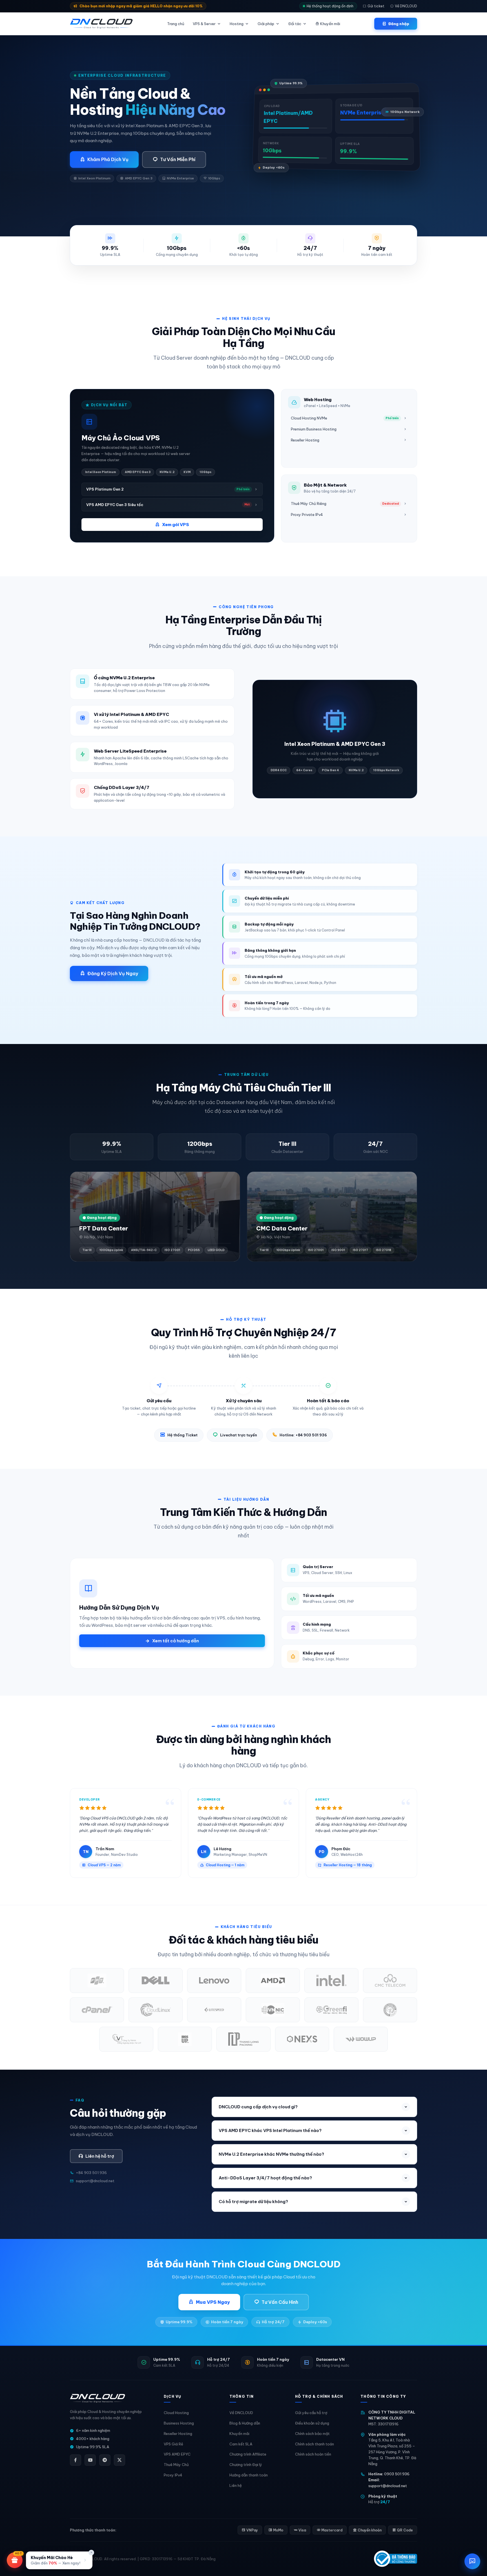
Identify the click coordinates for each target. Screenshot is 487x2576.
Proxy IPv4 (173, 2475)
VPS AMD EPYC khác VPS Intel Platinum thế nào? (270, 2130)
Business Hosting (179, 2423)
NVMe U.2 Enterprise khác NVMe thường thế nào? (271, 2154)
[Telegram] (105, 2460)
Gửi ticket (376, 6)
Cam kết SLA (241, 2444)
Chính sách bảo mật (312, 2434)
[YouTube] (90, 2460)
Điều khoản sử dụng (312, 2423)
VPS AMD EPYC (177, 2454)
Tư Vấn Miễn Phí (178, 159)
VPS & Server (204, 24)
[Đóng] (91, 2553)
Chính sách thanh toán (315, 2444)
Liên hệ (236, 2485)
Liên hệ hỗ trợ (100, 2156)
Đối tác (295, 24)
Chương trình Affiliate (248, 2454)
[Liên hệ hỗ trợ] (472, 2561)
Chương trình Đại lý (246, 2465)
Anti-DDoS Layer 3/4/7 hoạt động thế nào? (265, 2178)
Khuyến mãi (330, 24)
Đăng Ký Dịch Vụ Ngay (113, 973)
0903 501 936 (397, 2474)
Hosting (237, 24)
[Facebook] (76, 2460)
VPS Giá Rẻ (173, 2444)
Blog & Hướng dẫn (245, 2423)
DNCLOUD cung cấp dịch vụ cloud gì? (258, 2107)
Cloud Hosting (176, 2413)
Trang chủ (176, 24)
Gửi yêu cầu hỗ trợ (311, 2413)
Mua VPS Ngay (213, 2302)
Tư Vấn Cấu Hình (280, 2302)
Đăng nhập (399, 24)
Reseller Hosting (178, 2434)
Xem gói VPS (176, 525)
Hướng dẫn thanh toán (249, 2475)
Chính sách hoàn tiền (313, 2454)
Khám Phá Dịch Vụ (108, 159)
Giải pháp (266, 24)
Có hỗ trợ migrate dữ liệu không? (253, 2202)
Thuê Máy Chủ (176, 2465)
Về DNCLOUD (406, 6)
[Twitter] (119, 2460)
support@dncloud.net (388, 2486)
